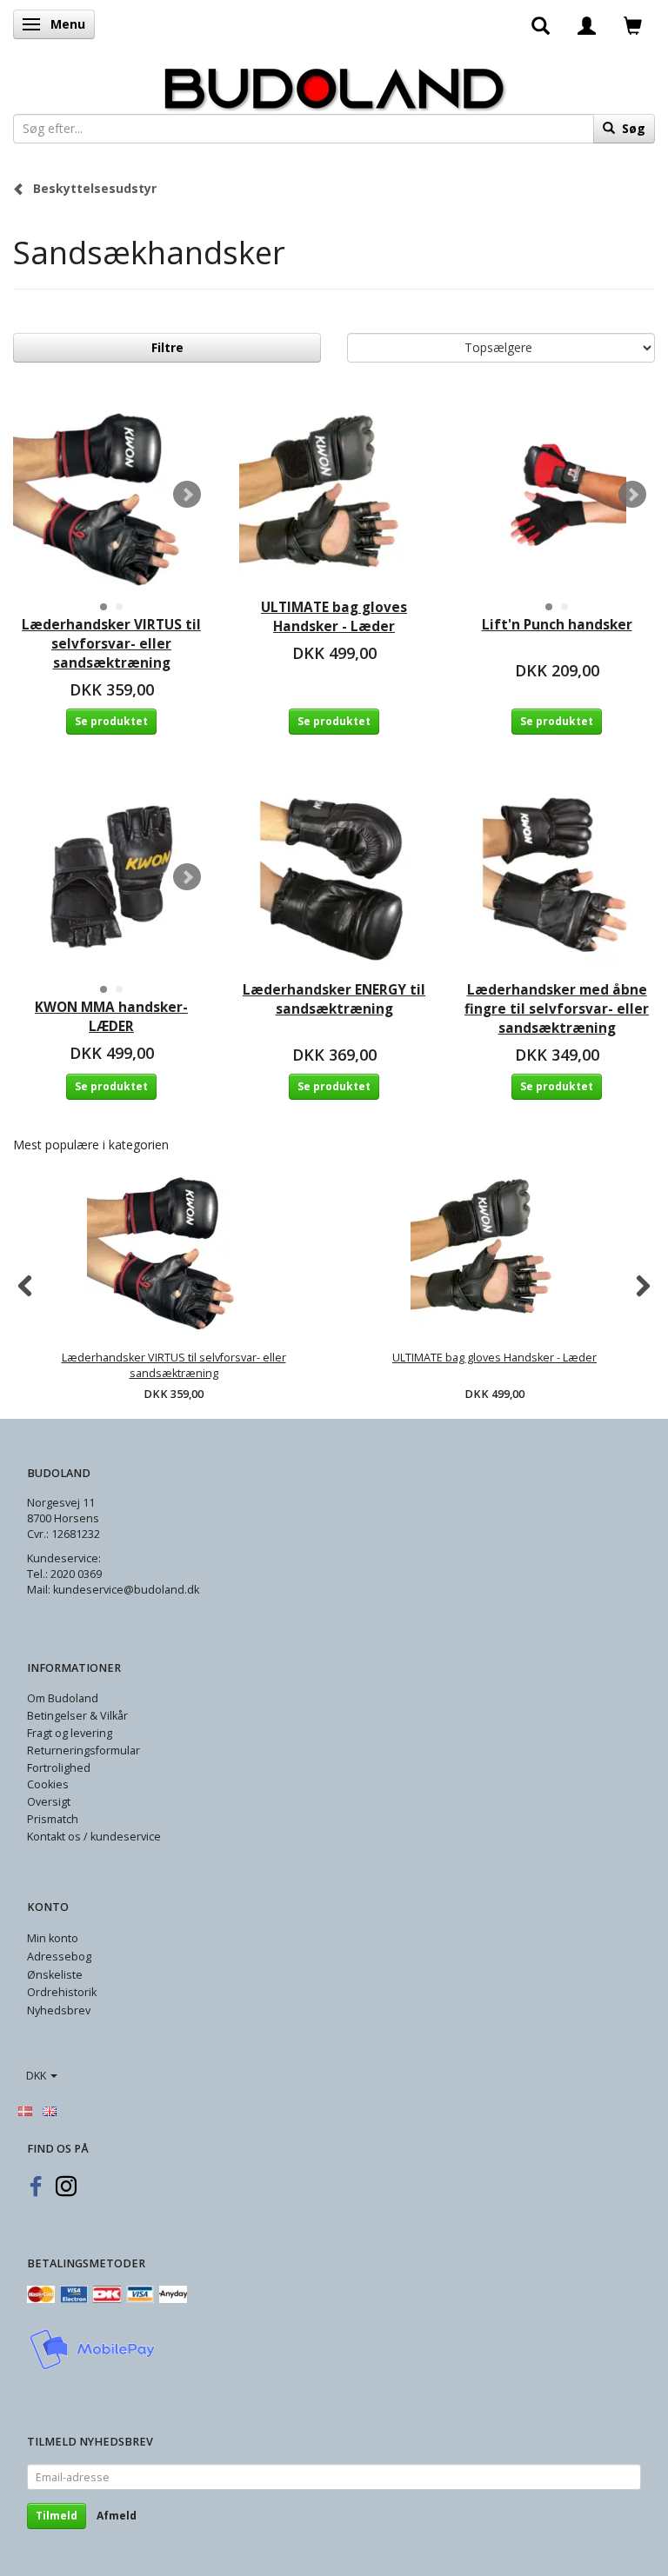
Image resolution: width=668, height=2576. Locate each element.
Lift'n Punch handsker (557, 625)
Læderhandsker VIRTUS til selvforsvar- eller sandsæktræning (111, 644)
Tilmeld (57, 2516)
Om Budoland (63, 1698)
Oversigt (49, 1802)
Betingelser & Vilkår (77, 1716)
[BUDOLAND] (334, 84)
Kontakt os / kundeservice (94, 1837)
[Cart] (633, 24)
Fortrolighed (59, 1768)
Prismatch (53, 1819)
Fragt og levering (70, 1733)
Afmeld (117, 2516)
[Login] (587, 24)
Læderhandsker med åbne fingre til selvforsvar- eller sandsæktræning (557, 1009)
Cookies (48, 1784)
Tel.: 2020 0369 (64, 1574)
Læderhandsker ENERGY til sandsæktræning (334, 999)
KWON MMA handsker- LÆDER (111, 1017)
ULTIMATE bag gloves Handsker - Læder (334, 617)
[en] (50, 2110)
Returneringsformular (83, 1751)
